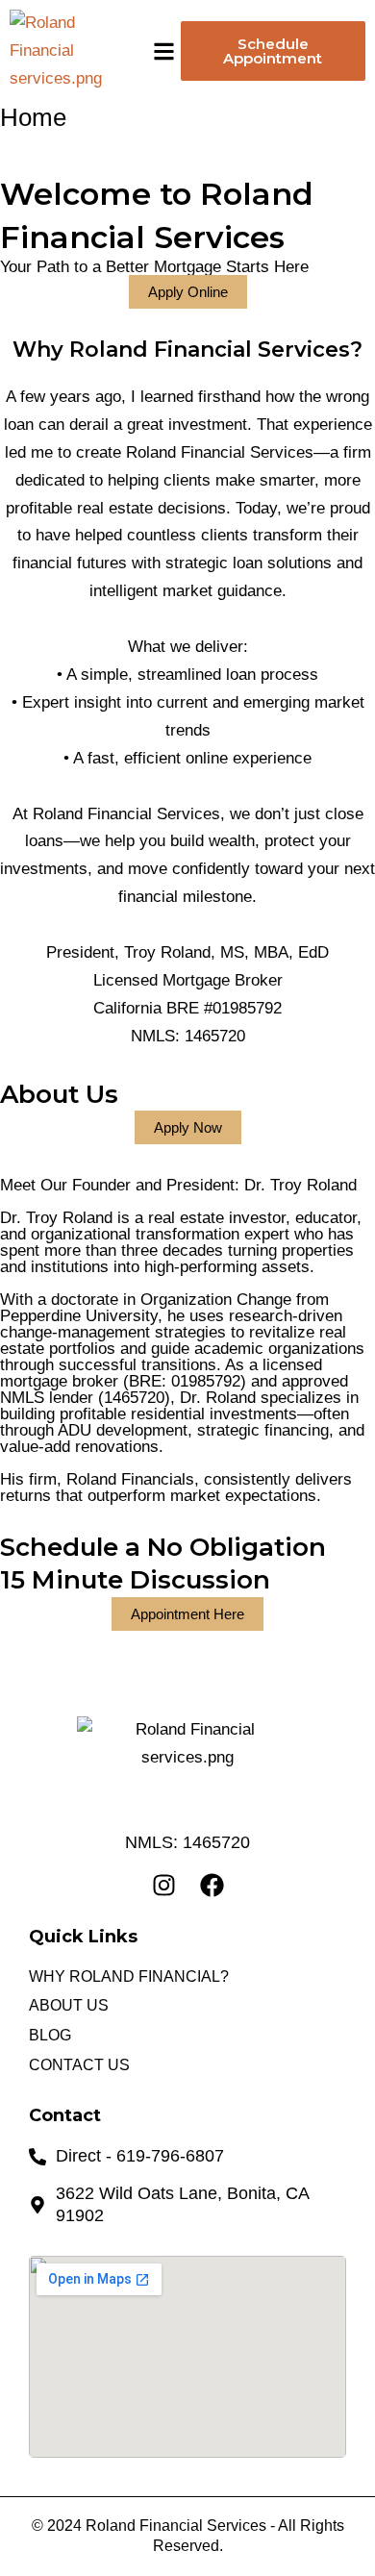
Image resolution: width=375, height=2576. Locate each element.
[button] (164, 51)
